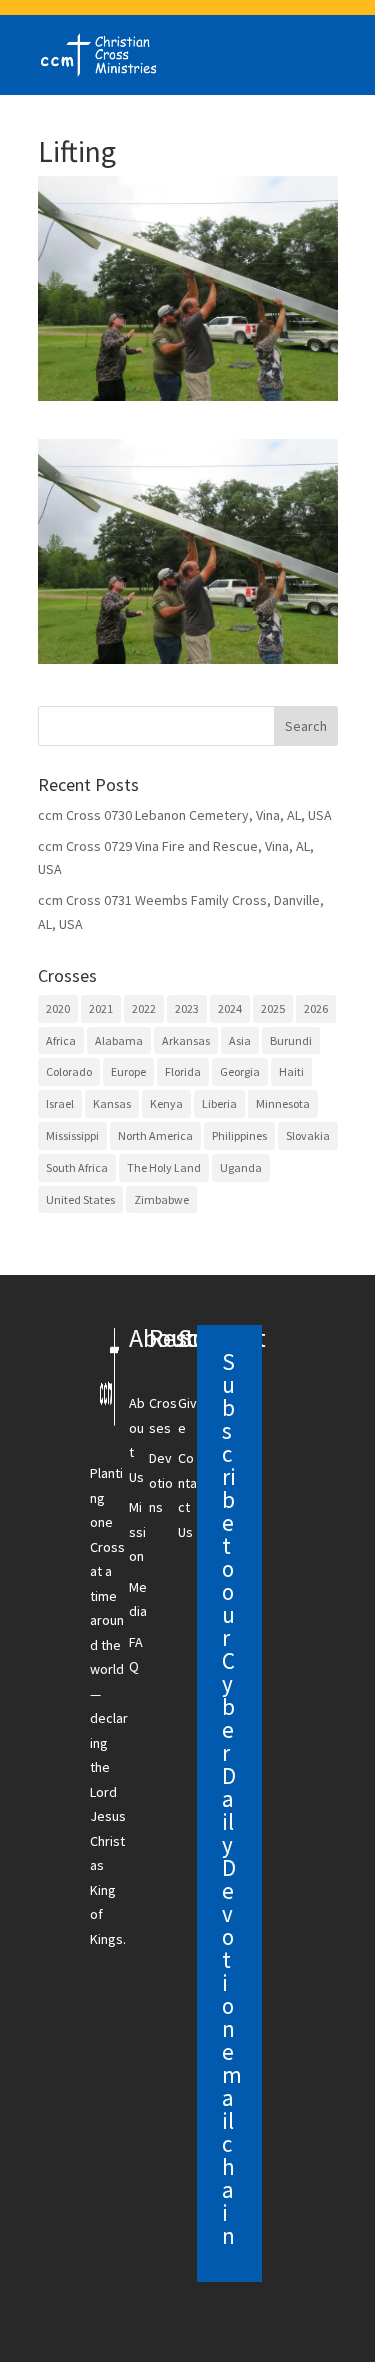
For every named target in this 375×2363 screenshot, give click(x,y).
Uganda (241, 1167)
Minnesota (283, 1103)
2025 (273, 1008)
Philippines (239, 1135)
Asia (240, 1040)
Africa (61, 1040)
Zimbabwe (161, 1199)
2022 (144, 1008)
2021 (101, 1008)
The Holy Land (164, 1167)
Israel (60, 1103)
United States (80, 1199)
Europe (128, 1071)
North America (155, 1135)
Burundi (291, 1040)
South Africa (77, 1167)
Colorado (69, 1071)
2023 (187, 1008)
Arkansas (186, 1040)
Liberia (219, 1103)
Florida (183, 1071)
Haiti (291, 1071)
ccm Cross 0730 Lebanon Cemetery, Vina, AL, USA (185, 815)
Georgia (240, 1071)
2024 (230, 1008)
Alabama (119, 1040)
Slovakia (308, 1135)
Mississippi (72, 1135)
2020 (58, 1008)
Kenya (166, 1103)
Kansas (112, 1103)
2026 (316, 1008)
